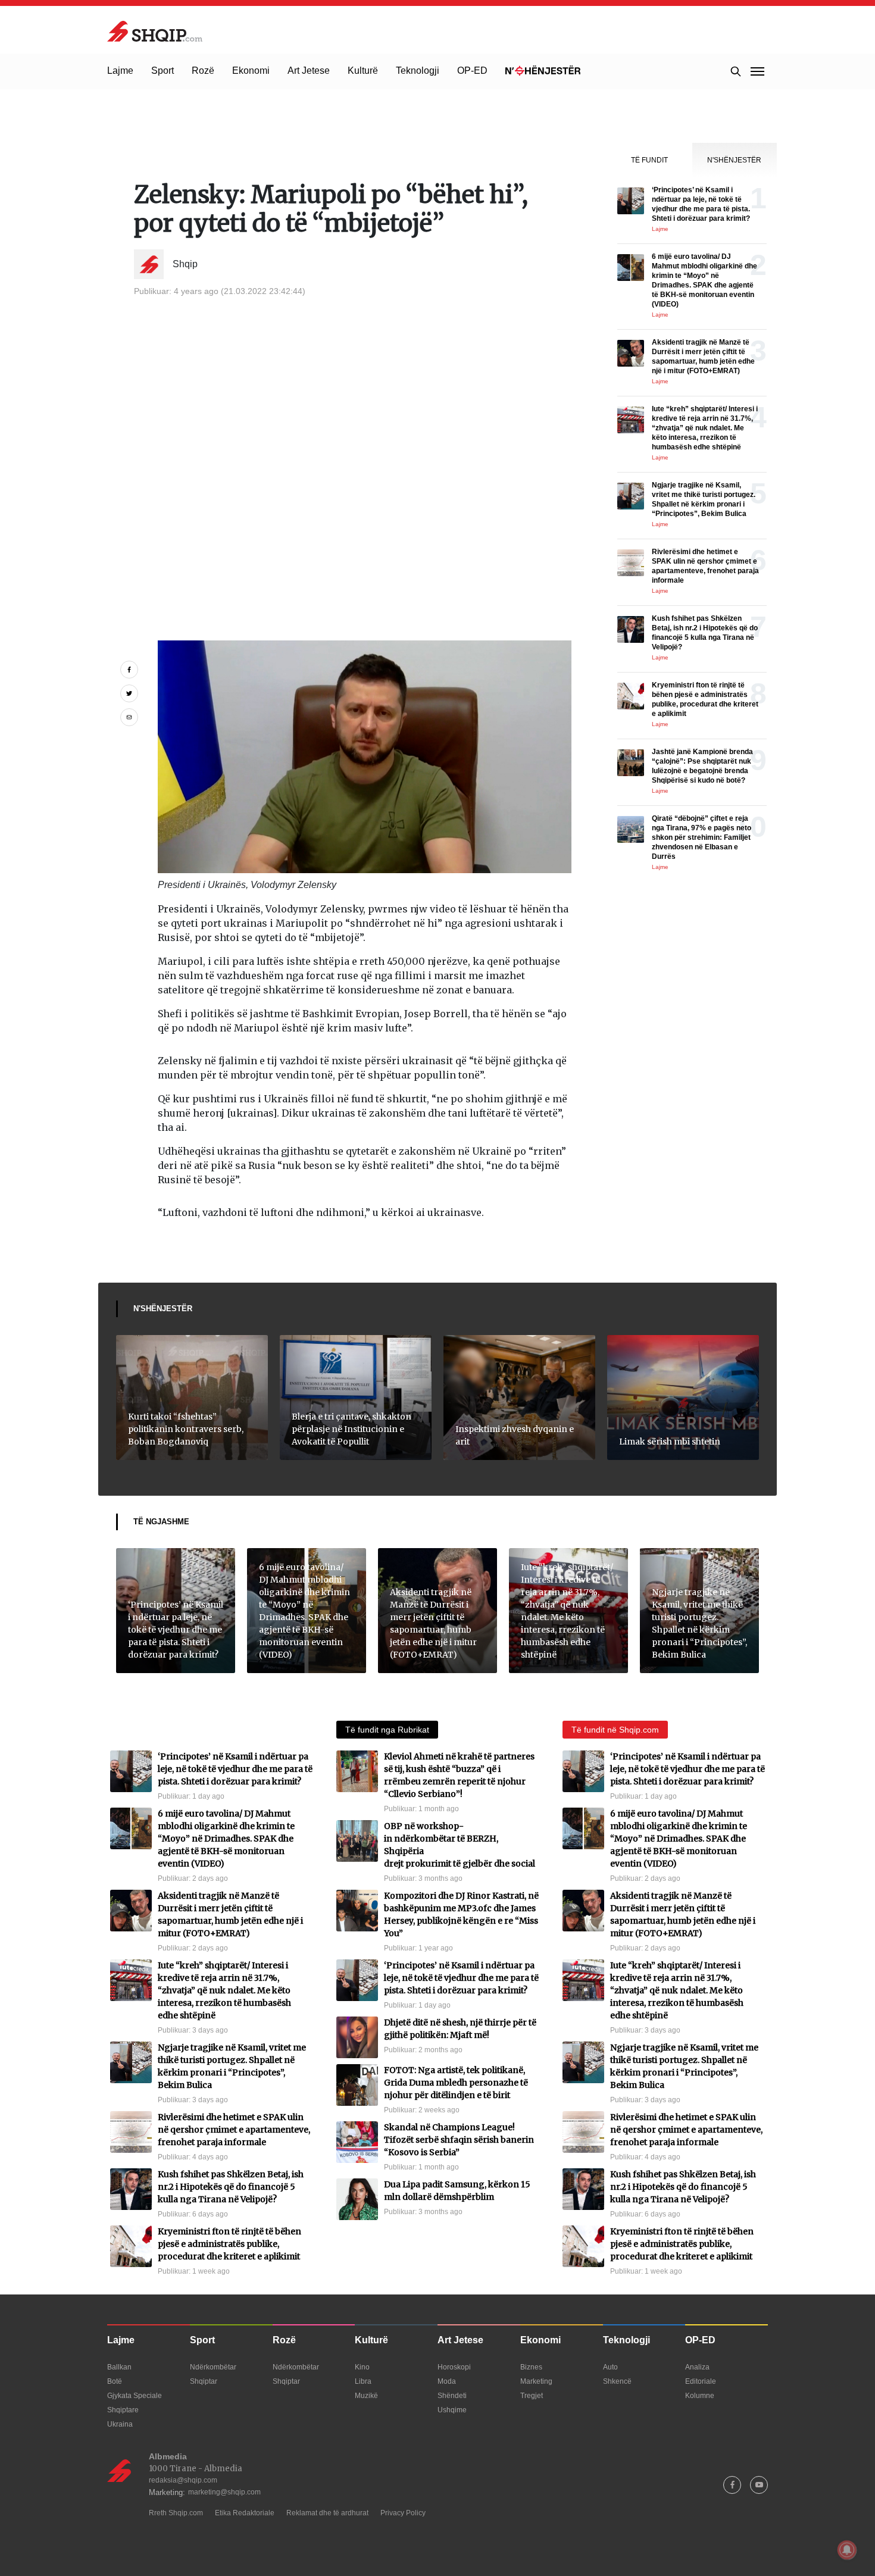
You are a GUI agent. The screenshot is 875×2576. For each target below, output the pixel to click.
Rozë (203, 71)
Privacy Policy (403, 2513)
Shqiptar (204, 2381)
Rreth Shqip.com (176, 2513)
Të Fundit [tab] (649, 160)
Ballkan (119, 2367)
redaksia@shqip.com (183, 2480)
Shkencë (617, 2381)
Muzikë (366, 2396)
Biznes (531, 2367)
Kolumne (700, 2396)
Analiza (697, 2367)
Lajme (120, 71)
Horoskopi (454, 2367)
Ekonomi (251, 71)
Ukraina (120, 2424)
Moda (447, 2381)
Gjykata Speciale (135, 2396)
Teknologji (418, 71)
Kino (362, 2367)
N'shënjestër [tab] (734, 160)
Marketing (536, 2381)
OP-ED (472, 71)
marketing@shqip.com (224, 2492)
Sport (162, 71)
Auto (610, 2367)
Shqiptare (123, 2410)
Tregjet (532, 2396)
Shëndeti (452, 2396)
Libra (363, 2381)
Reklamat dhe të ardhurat (327, 2513)
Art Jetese (309, 71)
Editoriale (701, 2381)
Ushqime (452, 2410)
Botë (115, 2381)
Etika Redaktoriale (245, 2513)
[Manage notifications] (847, 2550)
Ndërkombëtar (213, 2367)
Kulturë (363, 71)
